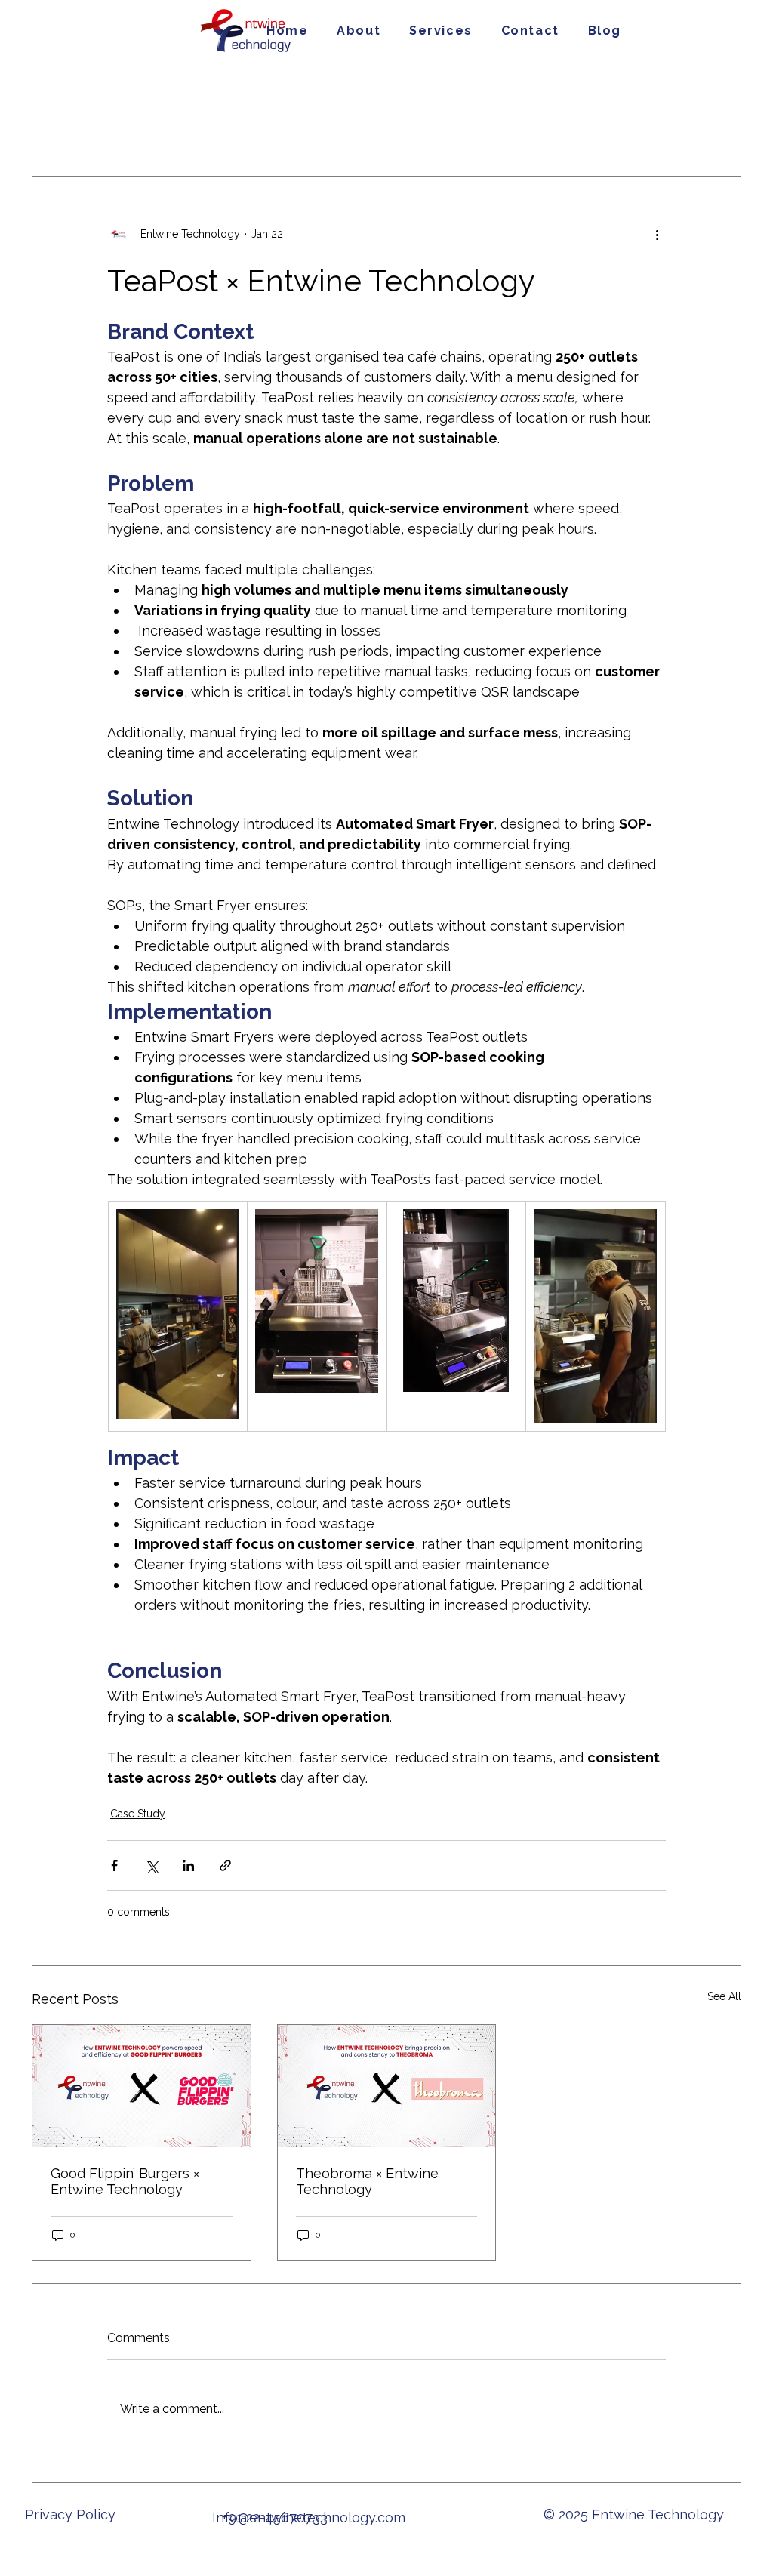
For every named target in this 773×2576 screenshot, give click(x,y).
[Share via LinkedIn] (188, 1865)
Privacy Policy (72, 2514)
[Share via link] (225, 1865)
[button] (441, 31)
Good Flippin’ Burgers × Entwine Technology (125, 2181)
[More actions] (657, 234)
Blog (201, 130)
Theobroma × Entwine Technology (367, 2181)
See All (724, 1996)
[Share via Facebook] (114, 1865)
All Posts (53, 130)
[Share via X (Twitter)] (151, 1865)
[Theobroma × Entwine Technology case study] (387, 2086)
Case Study (132, 130)
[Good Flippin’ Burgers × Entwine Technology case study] (142, 2086)
